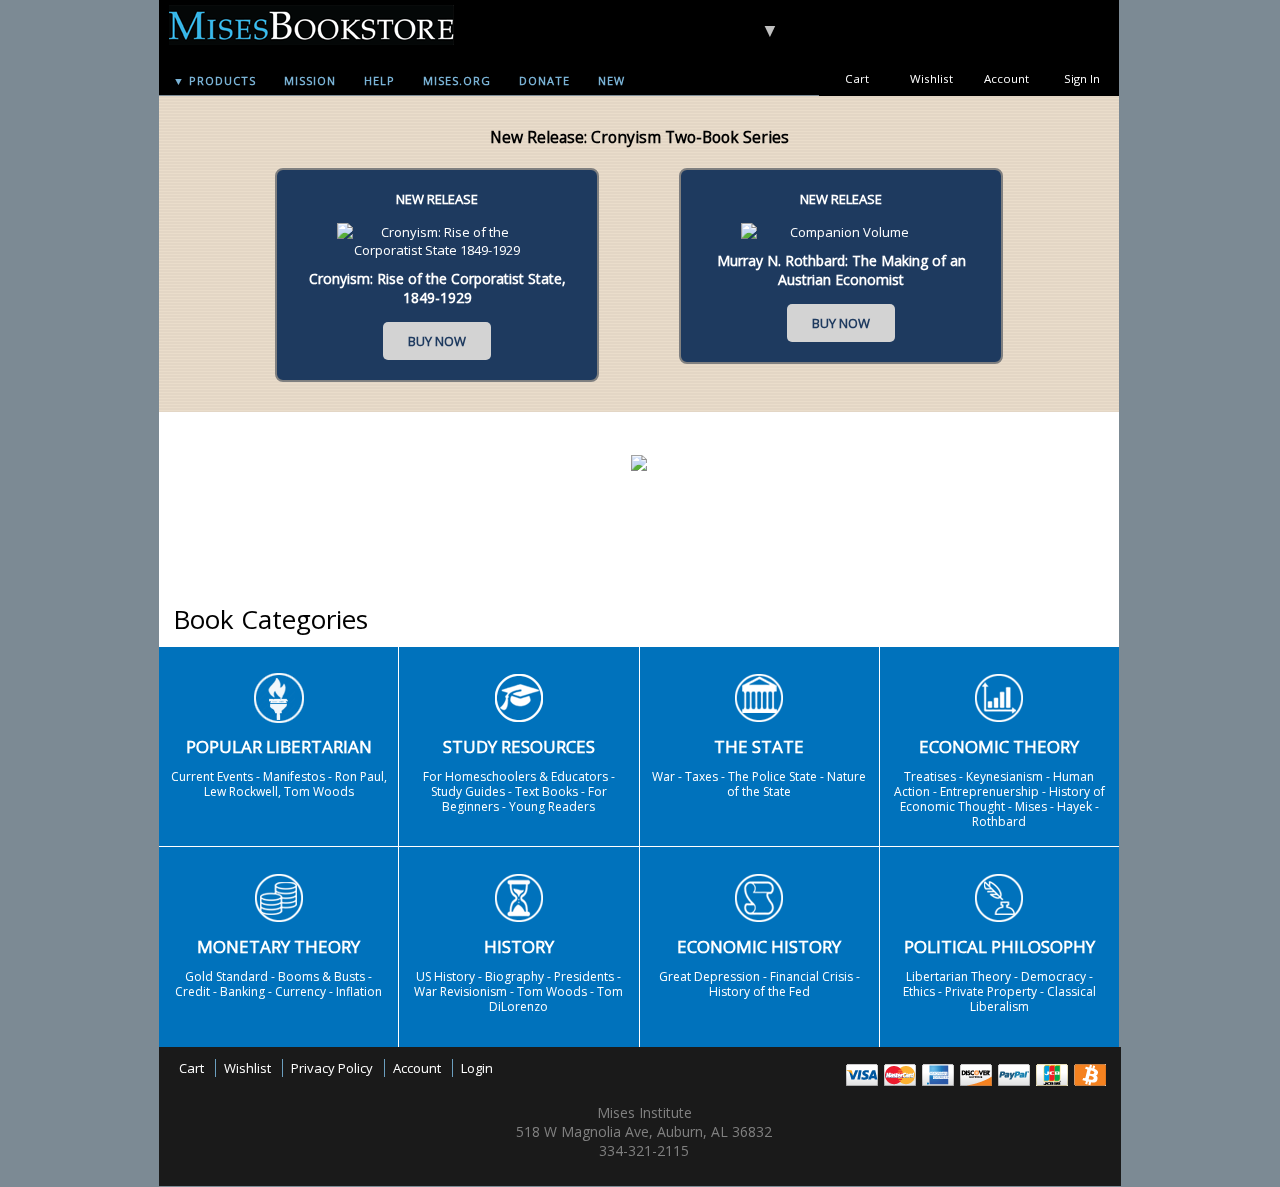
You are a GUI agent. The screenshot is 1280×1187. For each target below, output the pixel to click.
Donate (544, 80)
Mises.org (457, 80)
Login (477, 1068)
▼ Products (214, 80)
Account (1006, 78)
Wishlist (931, 78)
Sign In (1082, 78)
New (611, 80)
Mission (310, 80)
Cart (857, 78)
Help (379, 80)
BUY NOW (437, 341)
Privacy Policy (332, 1068)
